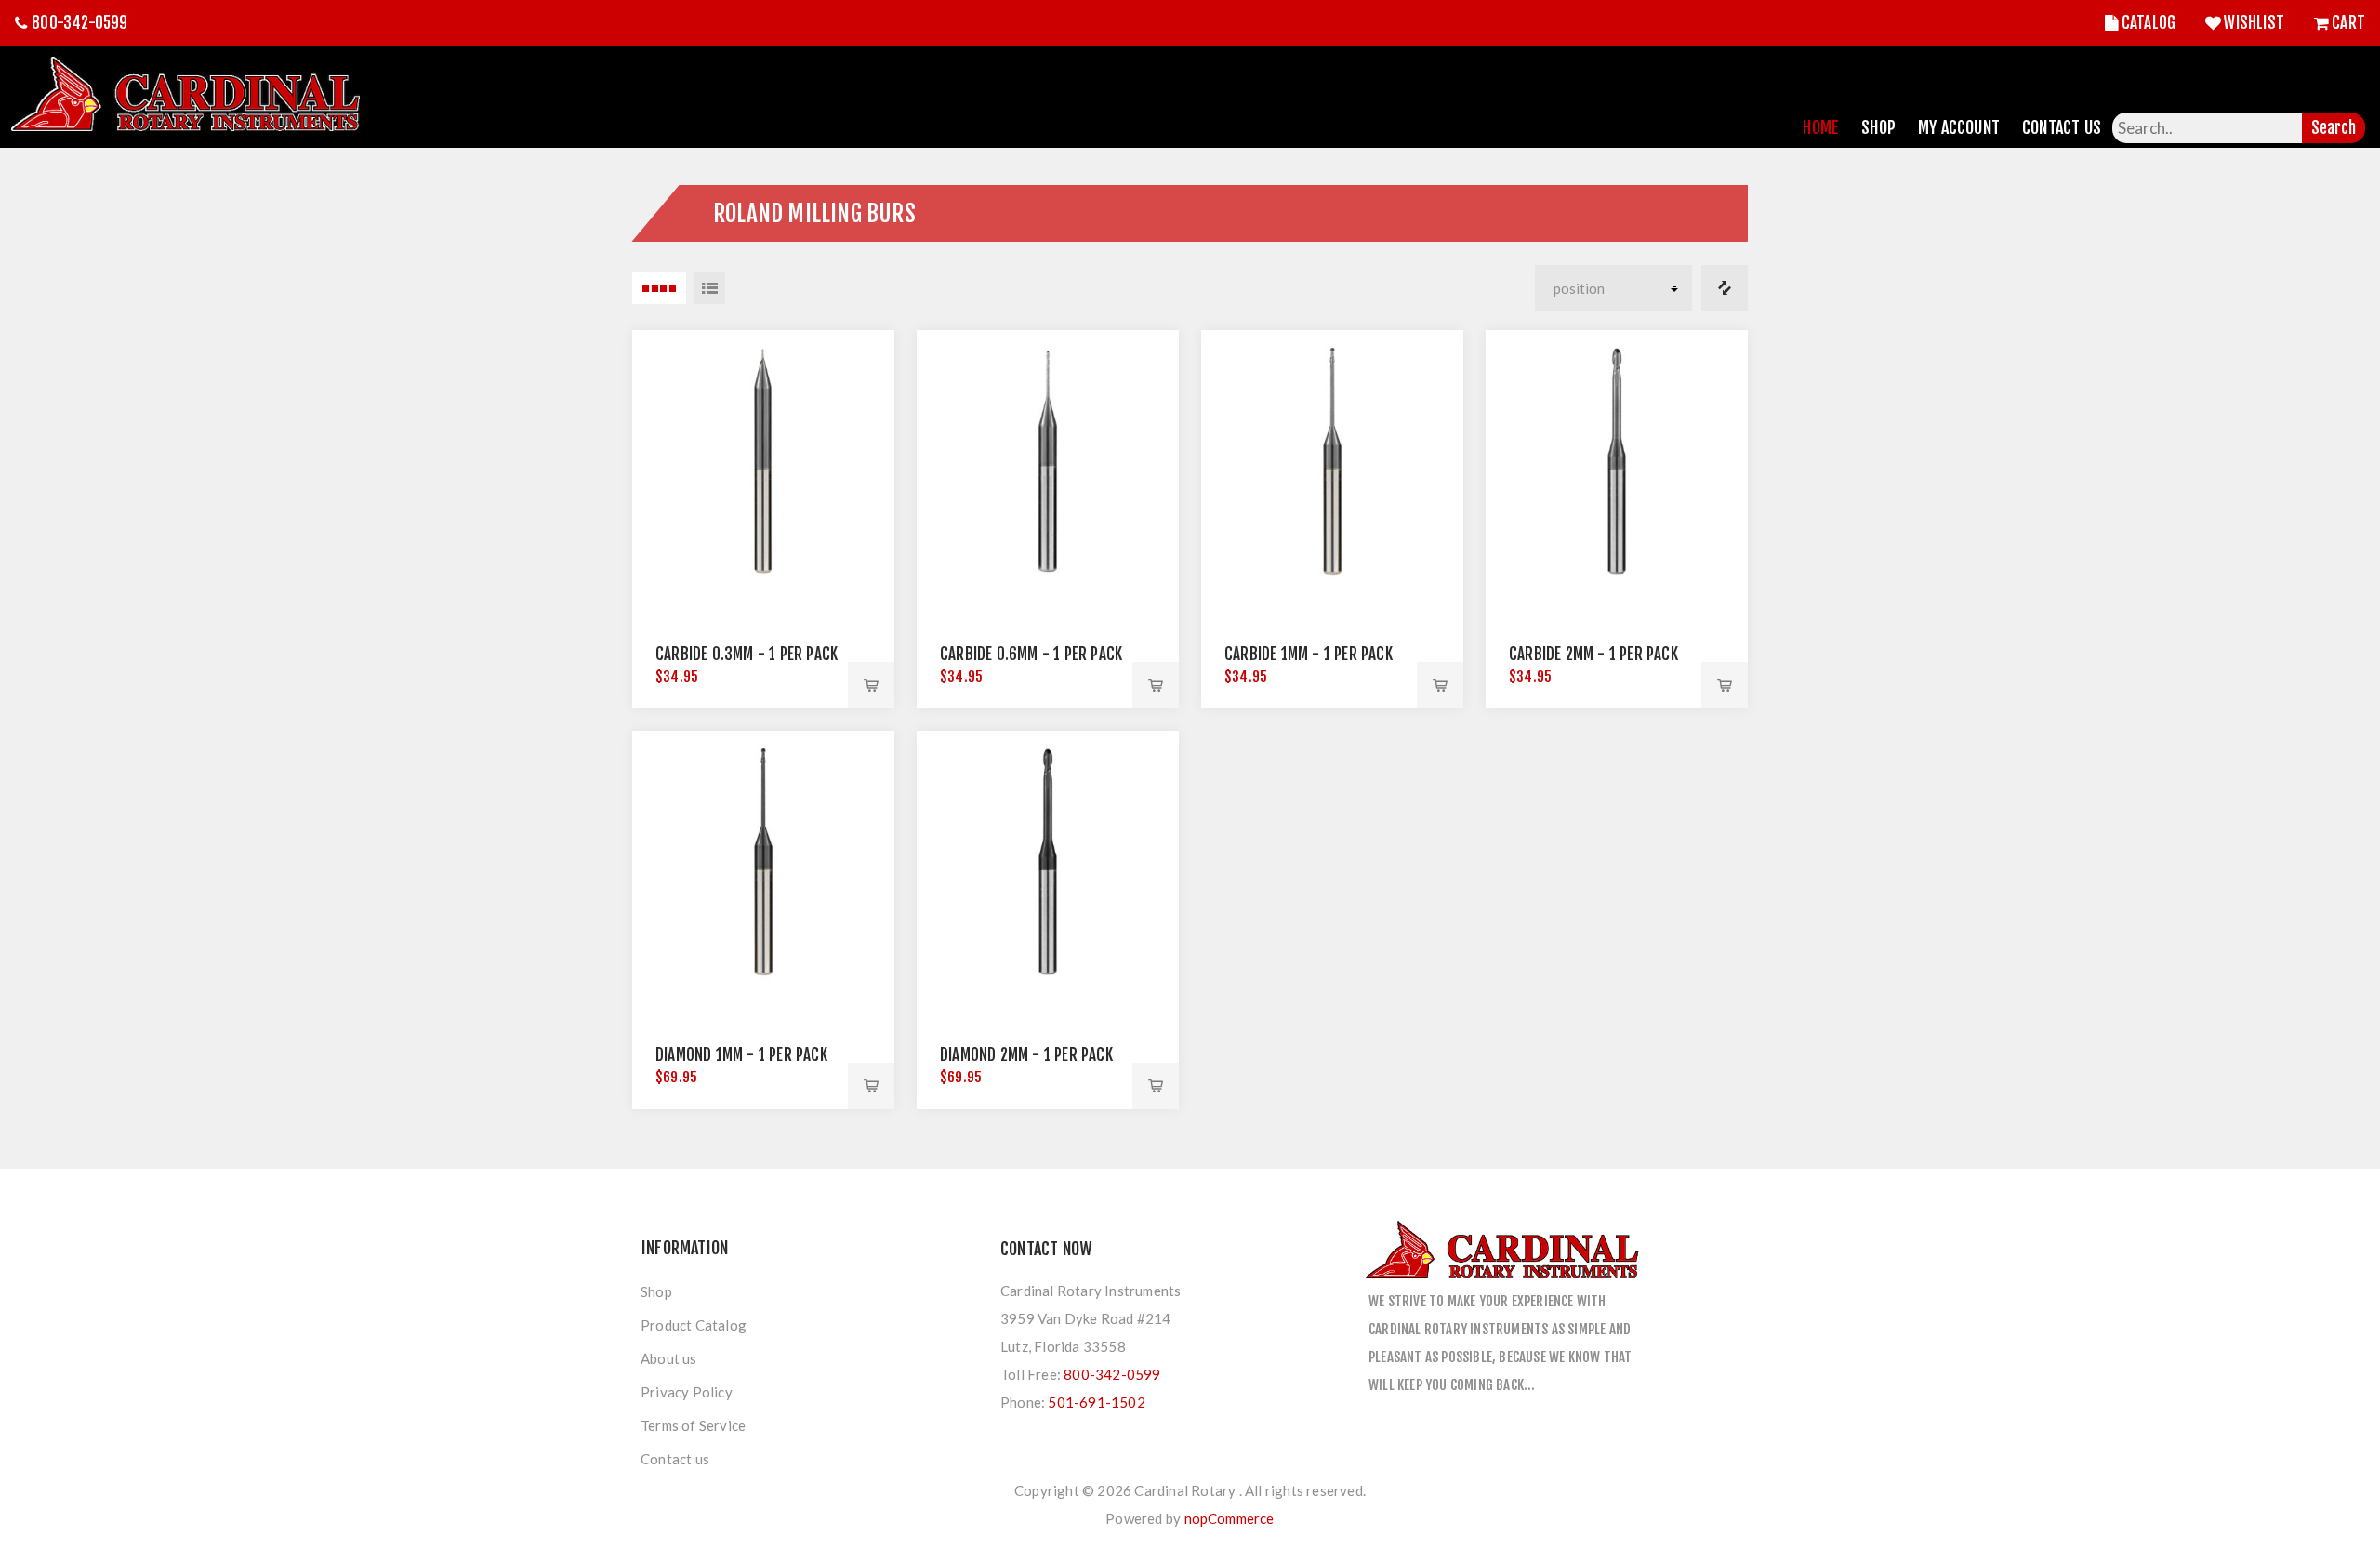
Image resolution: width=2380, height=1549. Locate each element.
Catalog (2149, 23)
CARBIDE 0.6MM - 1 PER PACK (1031, 654)
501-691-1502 (1096, 1402)
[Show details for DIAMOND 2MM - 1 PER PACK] (1048, 862)
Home (1821, 127)
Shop (1878, 127)
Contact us (675, 1459)
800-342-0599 (79, 23)
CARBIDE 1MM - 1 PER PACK (1309, 654)
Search (2334, 128)
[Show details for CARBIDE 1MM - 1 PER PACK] (1332, 461)
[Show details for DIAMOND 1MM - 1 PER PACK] (763, 862)
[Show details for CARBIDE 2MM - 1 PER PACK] (1617, 461)
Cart (2348, 23)
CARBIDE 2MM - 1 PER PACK (1593, 654)
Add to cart (871, 685)
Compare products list (1725, 288)
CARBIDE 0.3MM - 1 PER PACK (747, 654)
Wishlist (2254, 23)
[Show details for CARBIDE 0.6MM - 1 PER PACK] (1048, 461)
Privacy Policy (687, 1392)
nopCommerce (1230, 1518)
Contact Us (2062, 127)
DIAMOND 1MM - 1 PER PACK (741, 1055)
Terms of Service (693, 1425)
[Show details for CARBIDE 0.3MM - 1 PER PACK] (763, 461)
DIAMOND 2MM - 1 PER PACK (1026, 1055)
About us (669, 1358)
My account (1959, 127)
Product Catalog (694, 1325)
